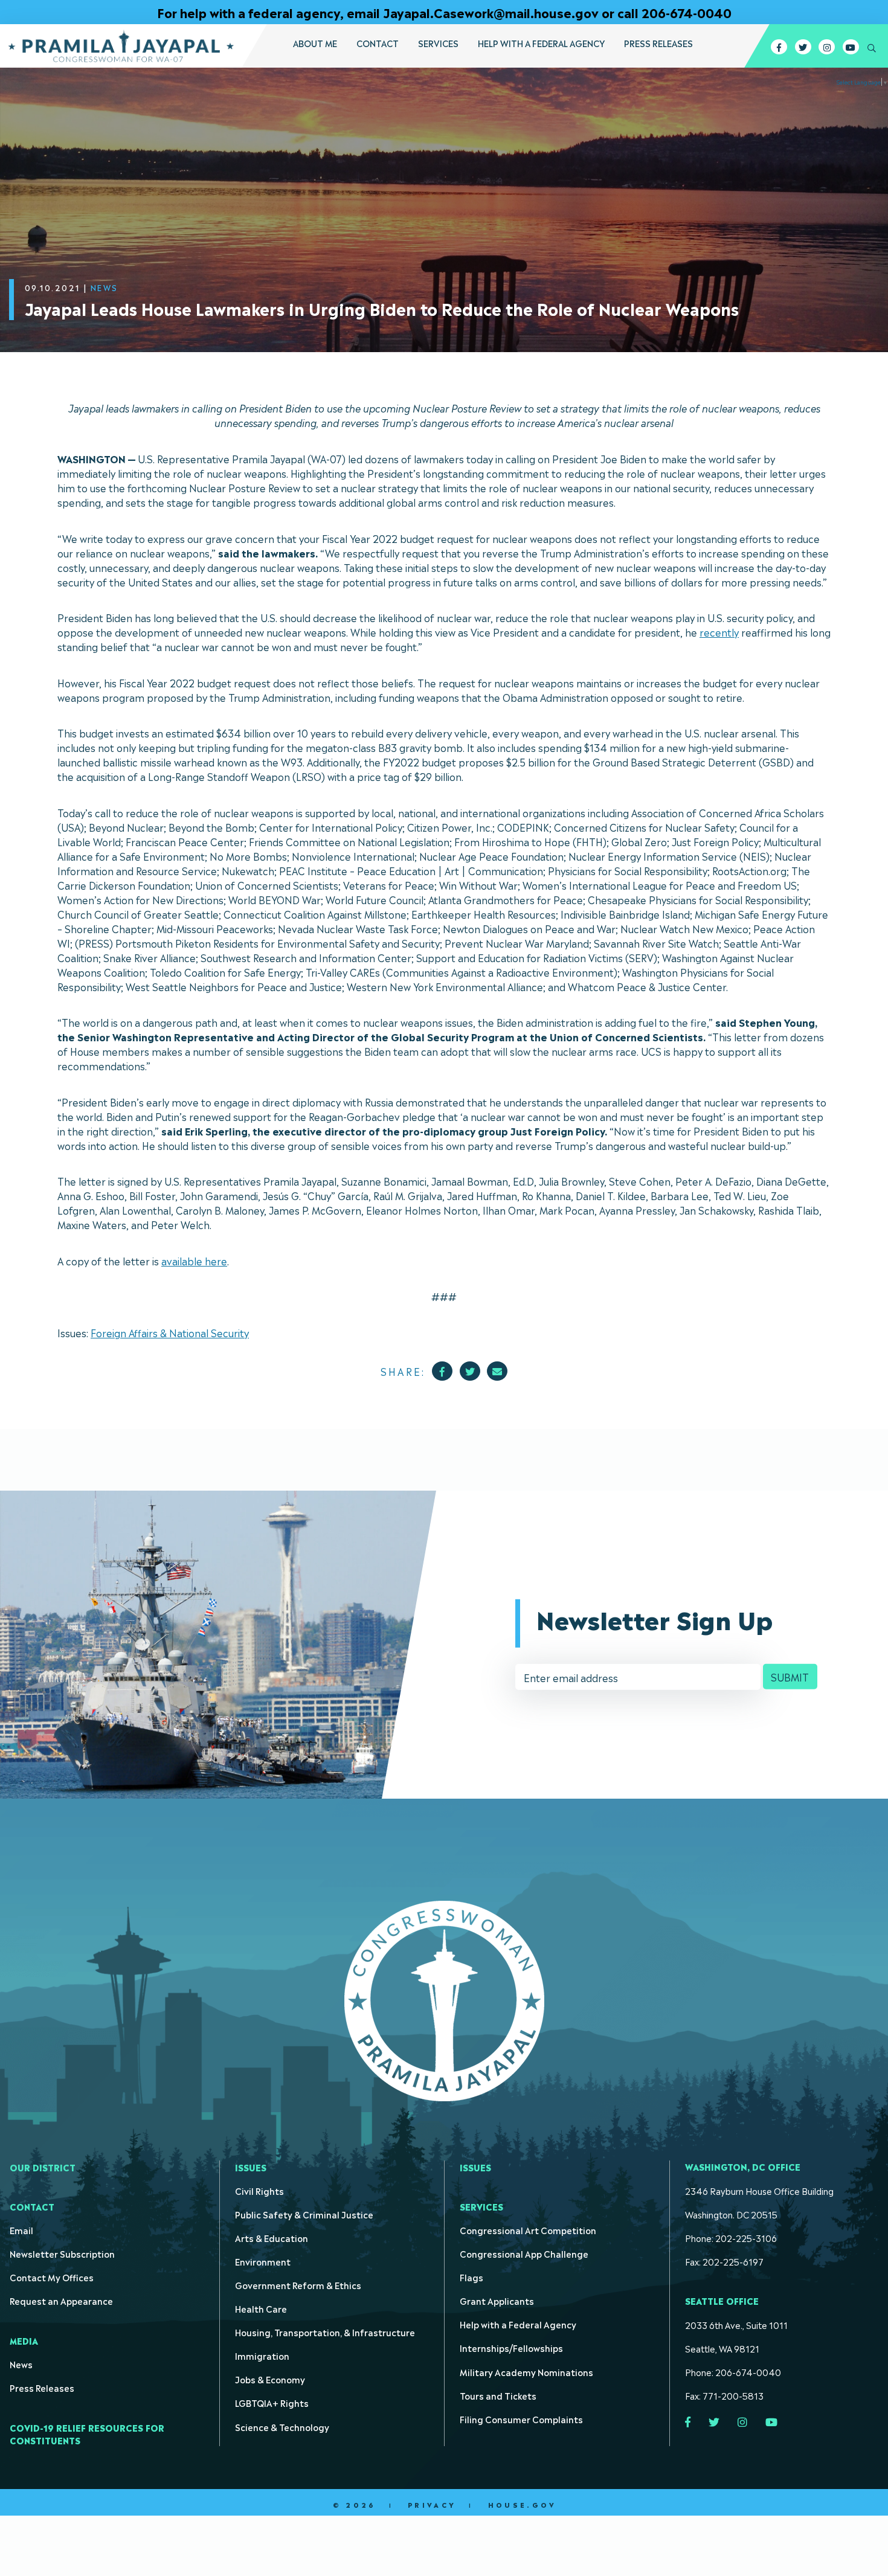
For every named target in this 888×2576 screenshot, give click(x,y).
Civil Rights (259, 2190)
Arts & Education (272, 2237)
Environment (263, 2261)
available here (194, 1261)
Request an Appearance (61, 2300)
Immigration (262, 2355)
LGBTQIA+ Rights (272, 2402)
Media (24, 2340)
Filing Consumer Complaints (521, 2419)
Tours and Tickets (498, 2395)
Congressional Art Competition (528, 2230)
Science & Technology (282, 2427)
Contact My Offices (52, 2277)
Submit (790, 1677)
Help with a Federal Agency (541, 43)
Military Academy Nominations (526, 2372)
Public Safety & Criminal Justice (304, 2214)
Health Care (261, 2308)
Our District (43, 2167)
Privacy (432, 2505)
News (21, 2364)
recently (719, 632)
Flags (471, 2277)
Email (21, 2230)
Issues (251, 2167)
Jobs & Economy (270, 2379)
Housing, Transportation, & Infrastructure (325, 2332)
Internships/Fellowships (511, 2347)
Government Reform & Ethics (298, 2285)
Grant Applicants (497, 2300)
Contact (378, 43)
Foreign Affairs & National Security (170, 1332)
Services (438, 43)
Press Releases (658, 43)
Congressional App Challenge (524, 2253)
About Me (315, 43)
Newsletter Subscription (62, 2253)
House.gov (522, 2505)
